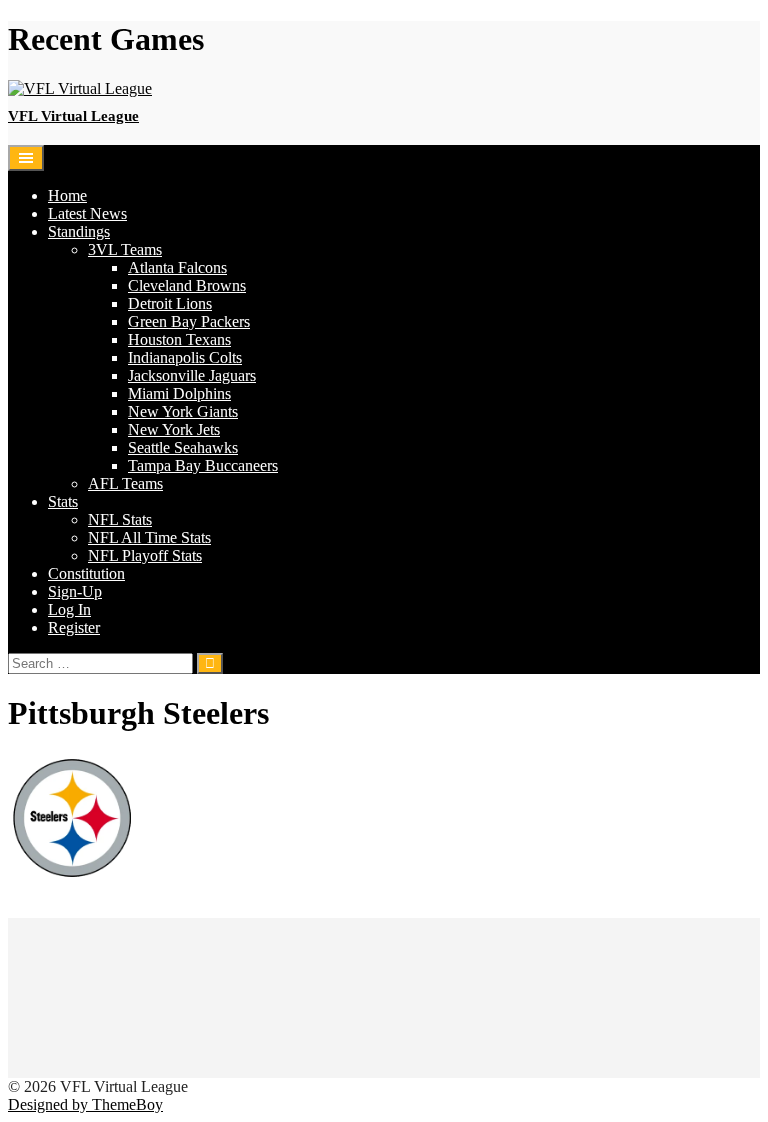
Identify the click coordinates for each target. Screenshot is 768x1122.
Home (67, 195)
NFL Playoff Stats (145, 555)
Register (74, 627)
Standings (79, 231)
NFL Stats (120, 519)
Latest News (87, 213)
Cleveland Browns (187, 285)
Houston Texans (179, 339)
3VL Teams (125, 249)
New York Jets (174, 429)
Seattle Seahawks (183, 447)
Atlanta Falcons (177, 267)
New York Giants (183, 411)
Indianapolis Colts (185, 357)
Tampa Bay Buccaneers (203, 465)
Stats (63, 501)
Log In (69, 609)
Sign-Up (75, 591)
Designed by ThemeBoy (85, 1104)
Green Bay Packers (189, 321)
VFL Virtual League (73, 116)
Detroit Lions (170, 303)
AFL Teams (125, 483)
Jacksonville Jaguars (192, 375)
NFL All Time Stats (149, 537)
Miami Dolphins (179, 393)
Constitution (86, 573)
